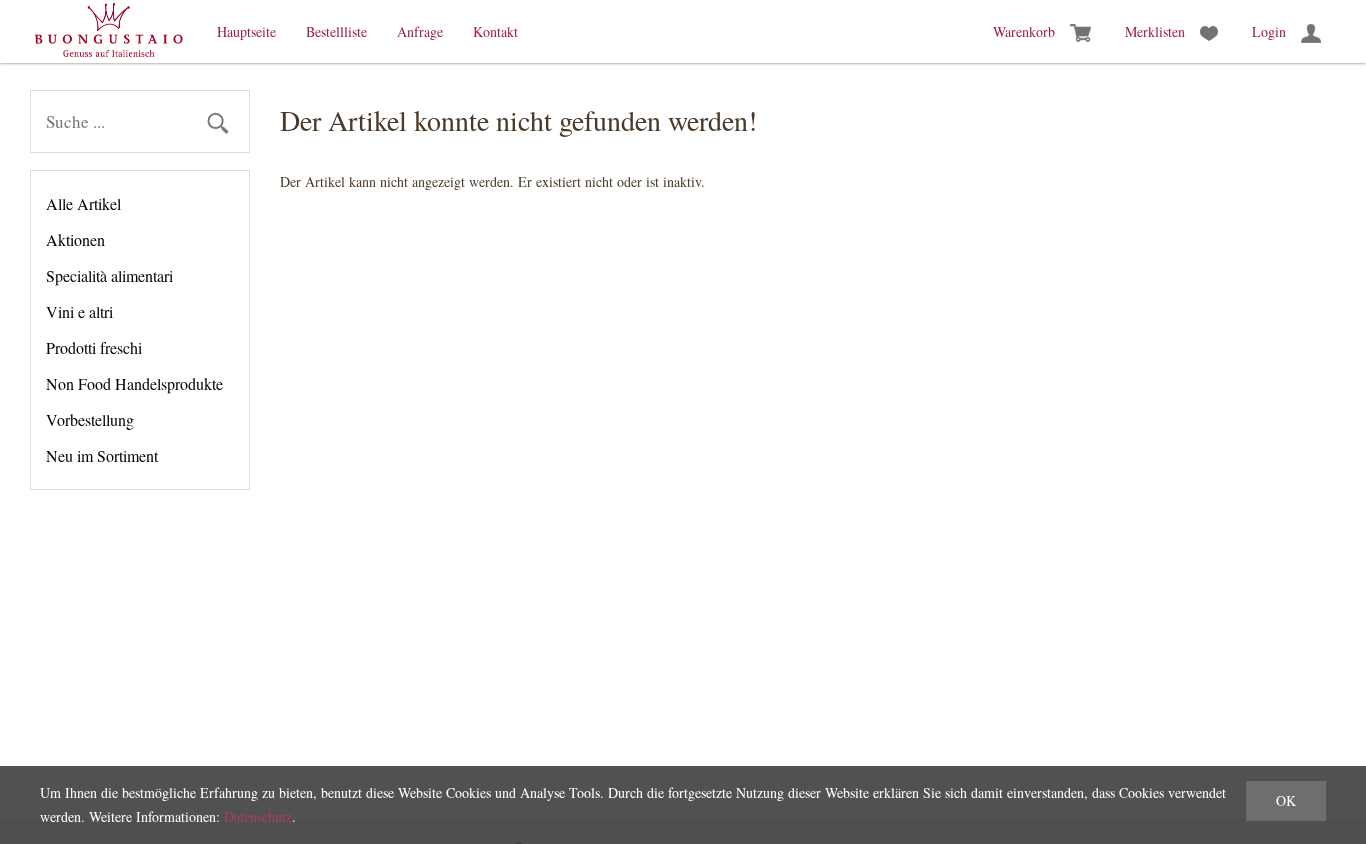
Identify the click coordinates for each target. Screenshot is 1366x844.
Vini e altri (79, 311)
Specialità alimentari (109, 275)
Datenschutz (258, 816)
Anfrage (420, 31)
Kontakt (495, 31)
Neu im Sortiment (102, 455)
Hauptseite (246, 31)
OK (1286, 800)
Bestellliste (336, 31)
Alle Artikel (83, 203)
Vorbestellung (90, 419)
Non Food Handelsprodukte (134, 383)
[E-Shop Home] (108, 31)
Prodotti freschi (94, 347)
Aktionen (75, 239)
